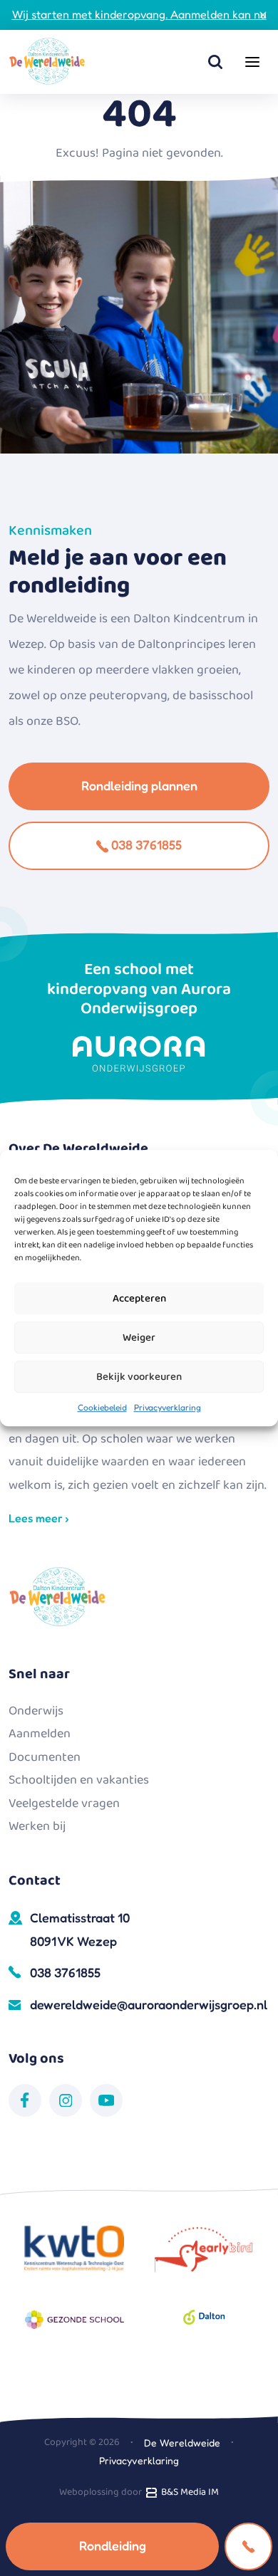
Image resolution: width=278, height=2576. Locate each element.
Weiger (139, 1338)
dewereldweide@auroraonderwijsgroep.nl (149, 2004)
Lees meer (37, 1518)
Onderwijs (36, 1711)
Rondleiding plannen (139, 785)
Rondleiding (113, 2545)
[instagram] (66, 2100)
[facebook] (25, 2100)
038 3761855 (145, 844)
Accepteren (139, 1299)
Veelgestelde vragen (64, 1803)
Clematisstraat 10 (80, 1929)
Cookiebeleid (102, 1407)
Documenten (45, 1757)
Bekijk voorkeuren (139, 1377)
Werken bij (37, 1826)
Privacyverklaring (168, 1407)
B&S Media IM (188, 2492)
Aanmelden (40, 1734)
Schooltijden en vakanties (79, 1780)
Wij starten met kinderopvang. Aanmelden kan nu (139, 14)
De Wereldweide (182, 2443)
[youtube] (106, 2100)
